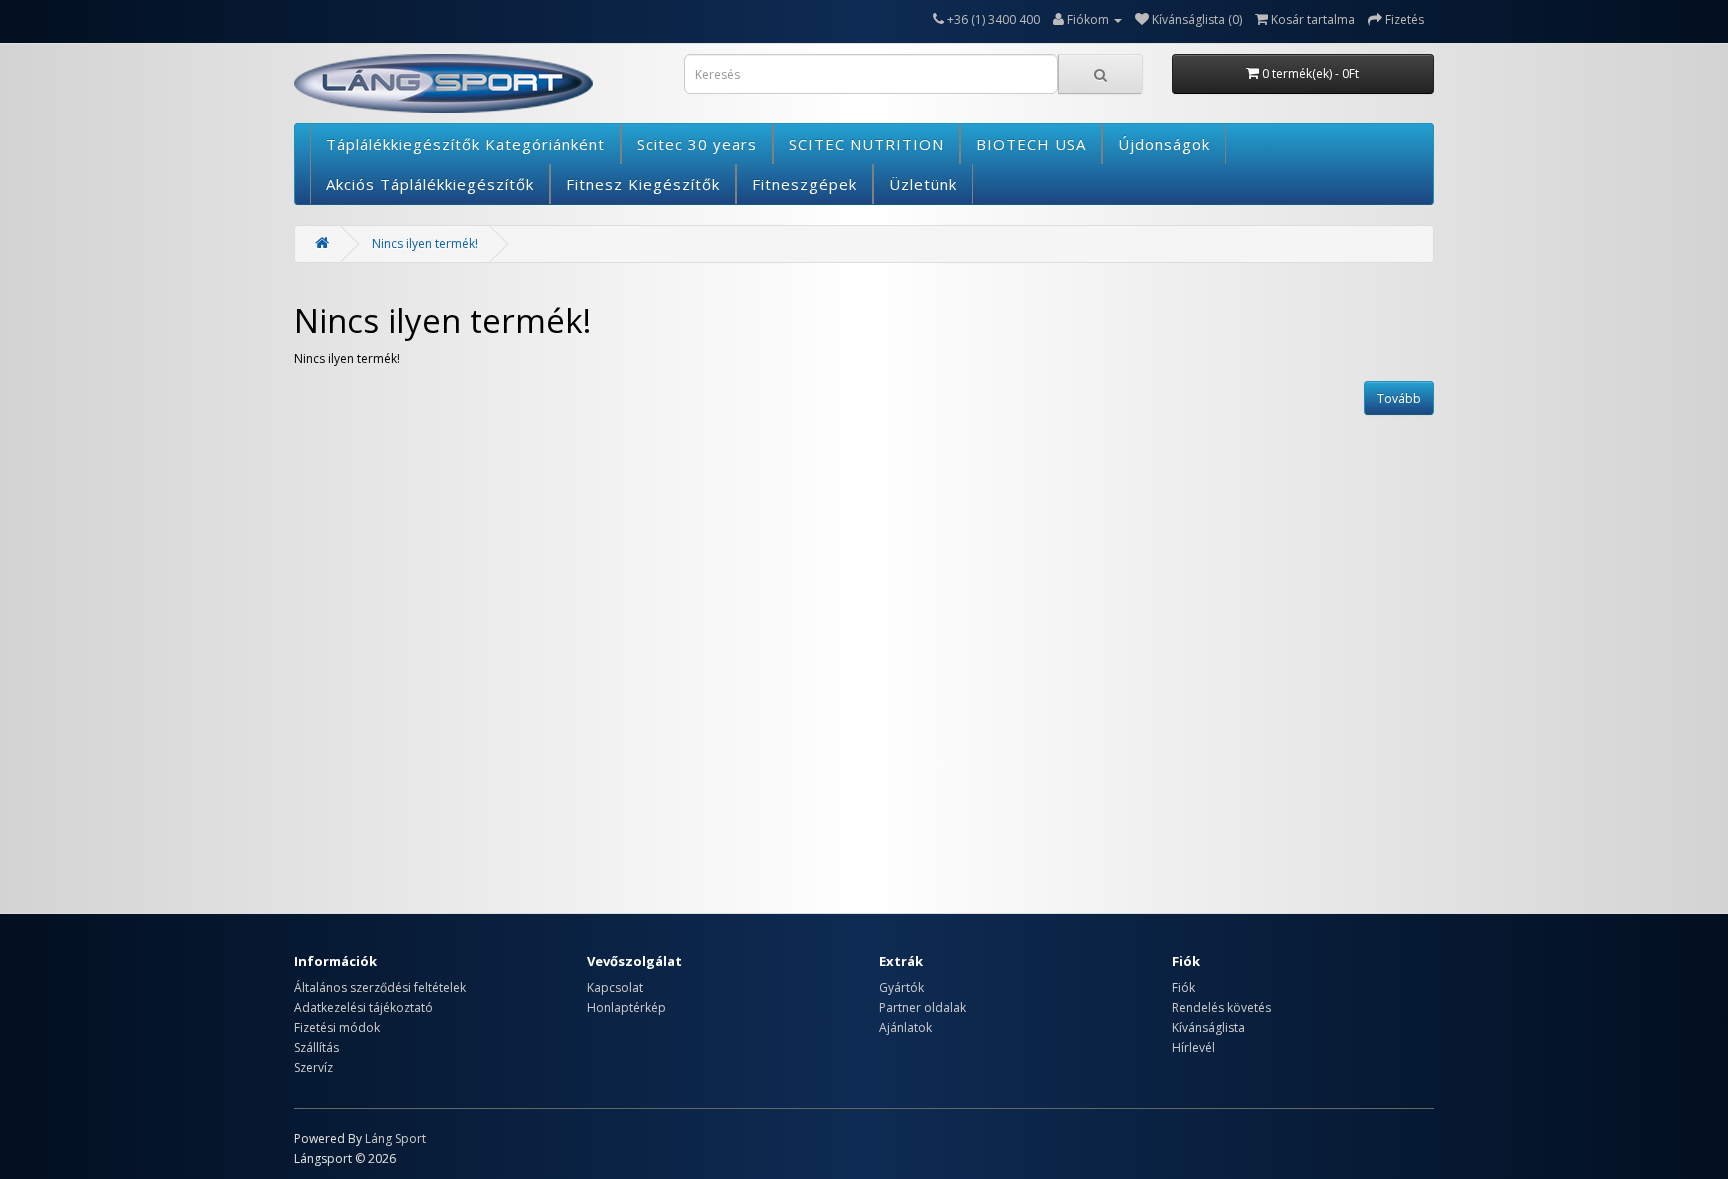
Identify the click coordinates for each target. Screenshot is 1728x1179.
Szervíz (313, 1067)
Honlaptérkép (626, 1007)
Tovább (1399, 398)
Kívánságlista (1208, 1027)
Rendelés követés (1221, 1007)
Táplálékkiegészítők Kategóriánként (465, 144)
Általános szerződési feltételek (380, 987)
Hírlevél (1193, 1047)
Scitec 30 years (697, 144)
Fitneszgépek (804, 184)
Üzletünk (923, 184)
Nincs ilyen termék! (425, 243)
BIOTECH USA (1031, 144)
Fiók (1183, 987)
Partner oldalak (922, 1007)
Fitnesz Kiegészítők (643, 184)
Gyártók (901, 987)
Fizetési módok (337, 1027)
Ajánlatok (905, 1027)
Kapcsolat (615, 987)
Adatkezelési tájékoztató (363, 1007)
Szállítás (316, 1047)
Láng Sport (395, 1138)
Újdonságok (1164, 144)
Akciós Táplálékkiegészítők (430, 184)
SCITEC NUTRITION (866, 144)
